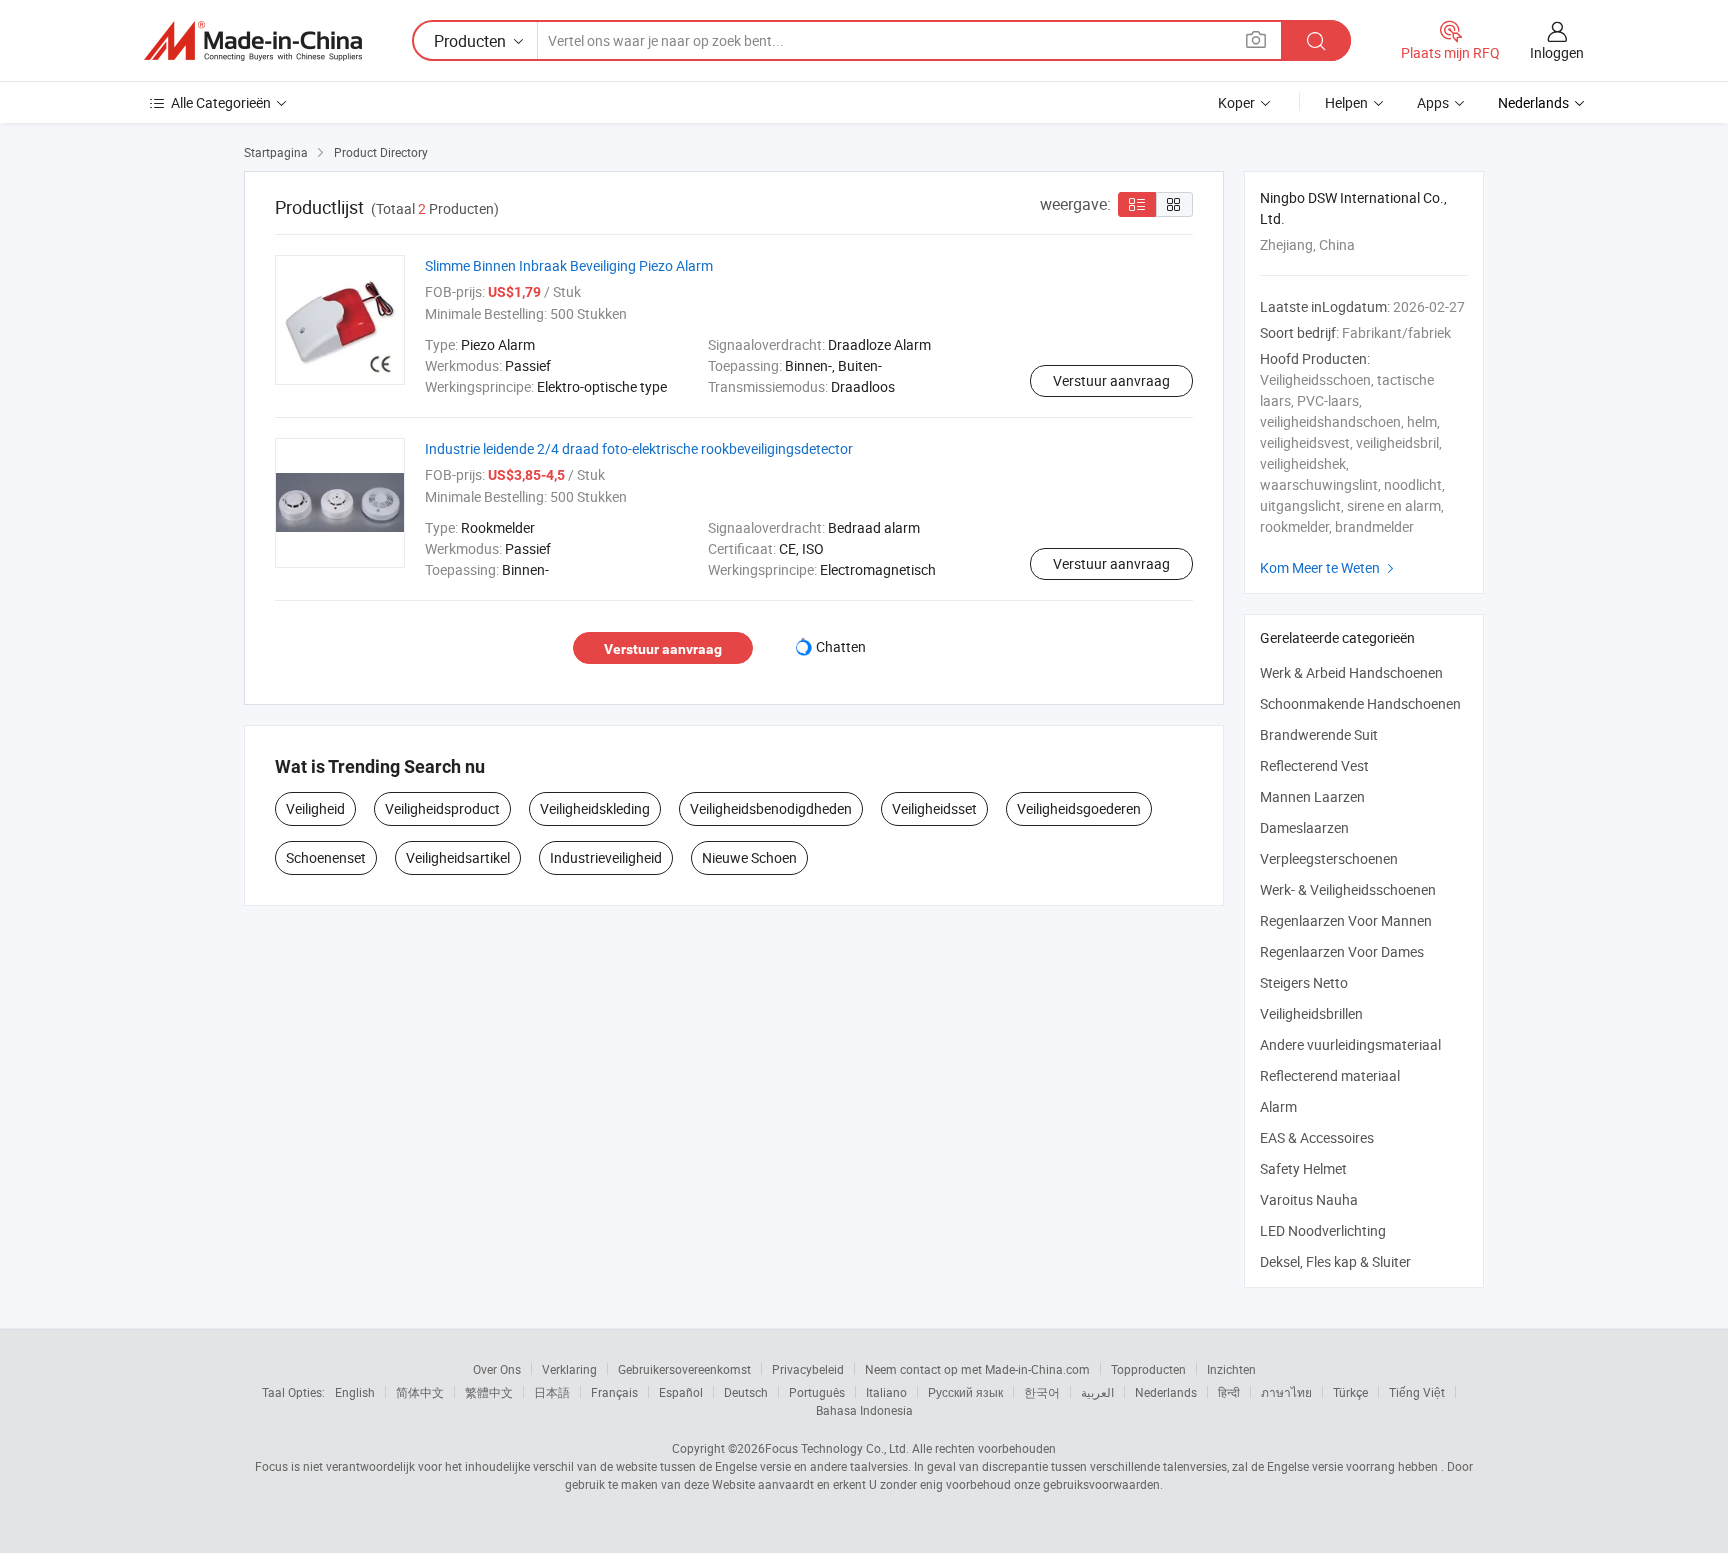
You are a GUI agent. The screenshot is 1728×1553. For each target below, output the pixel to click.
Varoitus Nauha (1309, 1199)
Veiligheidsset (934, 808)
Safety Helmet (1303, 1168)
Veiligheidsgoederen (1079, 808)
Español (681, 1392)
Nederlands (1166, 1392)
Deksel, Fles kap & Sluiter (1335, 1261)
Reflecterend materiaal (1330, 1075)
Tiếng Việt (1417, 1392)
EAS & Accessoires (1317, 1137)
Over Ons (497, 1369)
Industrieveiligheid (606, 857)
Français (614, 1392)
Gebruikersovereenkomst (684, 1369)
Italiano (886, 1392)
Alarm (1278, 1106)
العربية (1097, 1392)
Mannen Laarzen (1312, 796)
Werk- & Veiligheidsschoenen (1348, 889)
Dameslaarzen (1304, 827)
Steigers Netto (1304, 982)
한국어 (1042, 1392)
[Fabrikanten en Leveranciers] (253, 41)
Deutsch (746, 1392)
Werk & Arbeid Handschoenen (1351, 672)
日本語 (552, 1392)
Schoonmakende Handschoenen (1360, 703)
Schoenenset (326, 857)
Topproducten (1148, 1369)
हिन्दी (1229, 1392)
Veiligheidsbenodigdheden (771, 808)
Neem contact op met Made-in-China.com (977, 1369)
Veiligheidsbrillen (1311, 1013)
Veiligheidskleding (595, 808)
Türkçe (1350, 1392)
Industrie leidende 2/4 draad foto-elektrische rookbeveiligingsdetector (639, 448)
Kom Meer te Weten (1329, 567)
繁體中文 (489, 1392)
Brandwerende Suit (1319, 734)
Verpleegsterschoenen (1329, 858)
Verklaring (569, 1369)
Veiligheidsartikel (458, 857)
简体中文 (420, 1392)
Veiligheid (315, 808)
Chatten (841, 646)
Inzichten (1231, 1369)
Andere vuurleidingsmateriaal (1350, 1044)
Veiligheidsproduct (442, 808)
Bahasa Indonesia (864, 1410)
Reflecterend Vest (1314, 765)
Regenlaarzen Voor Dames (1342, 951)
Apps (1433, 102)
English (355, 1392)
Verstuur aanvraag (1111, 380)
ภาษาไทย (1286, 1392)
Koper (1236, 102)
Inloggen (1557, 52)
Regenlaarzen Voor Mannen (1346, 920)
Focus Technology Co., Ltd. (837, 1448)
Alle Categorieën (221, 102)
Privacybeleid (808, 1369)
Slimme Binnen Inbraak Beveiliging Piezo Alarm (569, 265)
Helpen (1346, 102)
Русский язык (965, 1392)
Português (817, 1392)
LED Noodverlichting (1323, 1230)
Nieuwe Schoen (749, 857)
